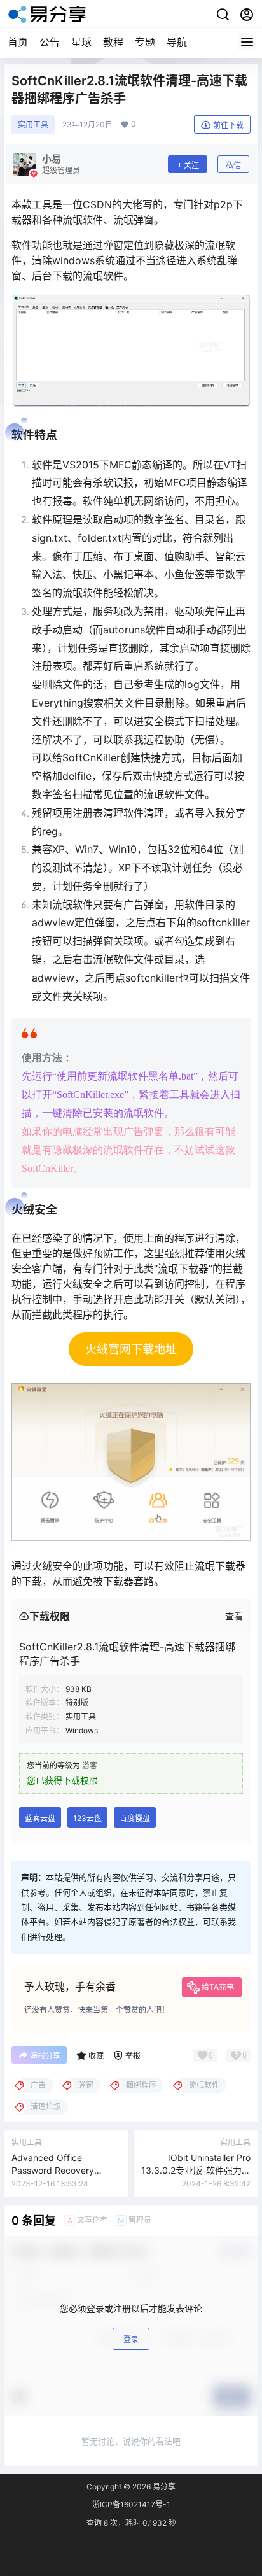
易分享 (163, 2487)
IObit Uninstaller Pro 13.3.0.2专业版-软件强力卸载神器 (196, 2170)
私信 (233, 165)
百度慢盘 (135, 1818)
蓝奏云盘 (40, 1818)
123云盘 (87, 1818)
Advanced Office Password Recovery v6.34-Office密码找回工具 (65, 2170)
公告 (50, 42)
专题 (145, 42)
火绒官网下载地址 (131, 1349)
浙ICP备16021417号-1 (131, 2504)
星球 (81, 42)
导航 (177, 42)
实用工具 (33, 124)
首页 (18, 42)
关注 (191, 165)
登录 (131, 2340)
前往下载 (228, 125)
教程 (113, 42)
